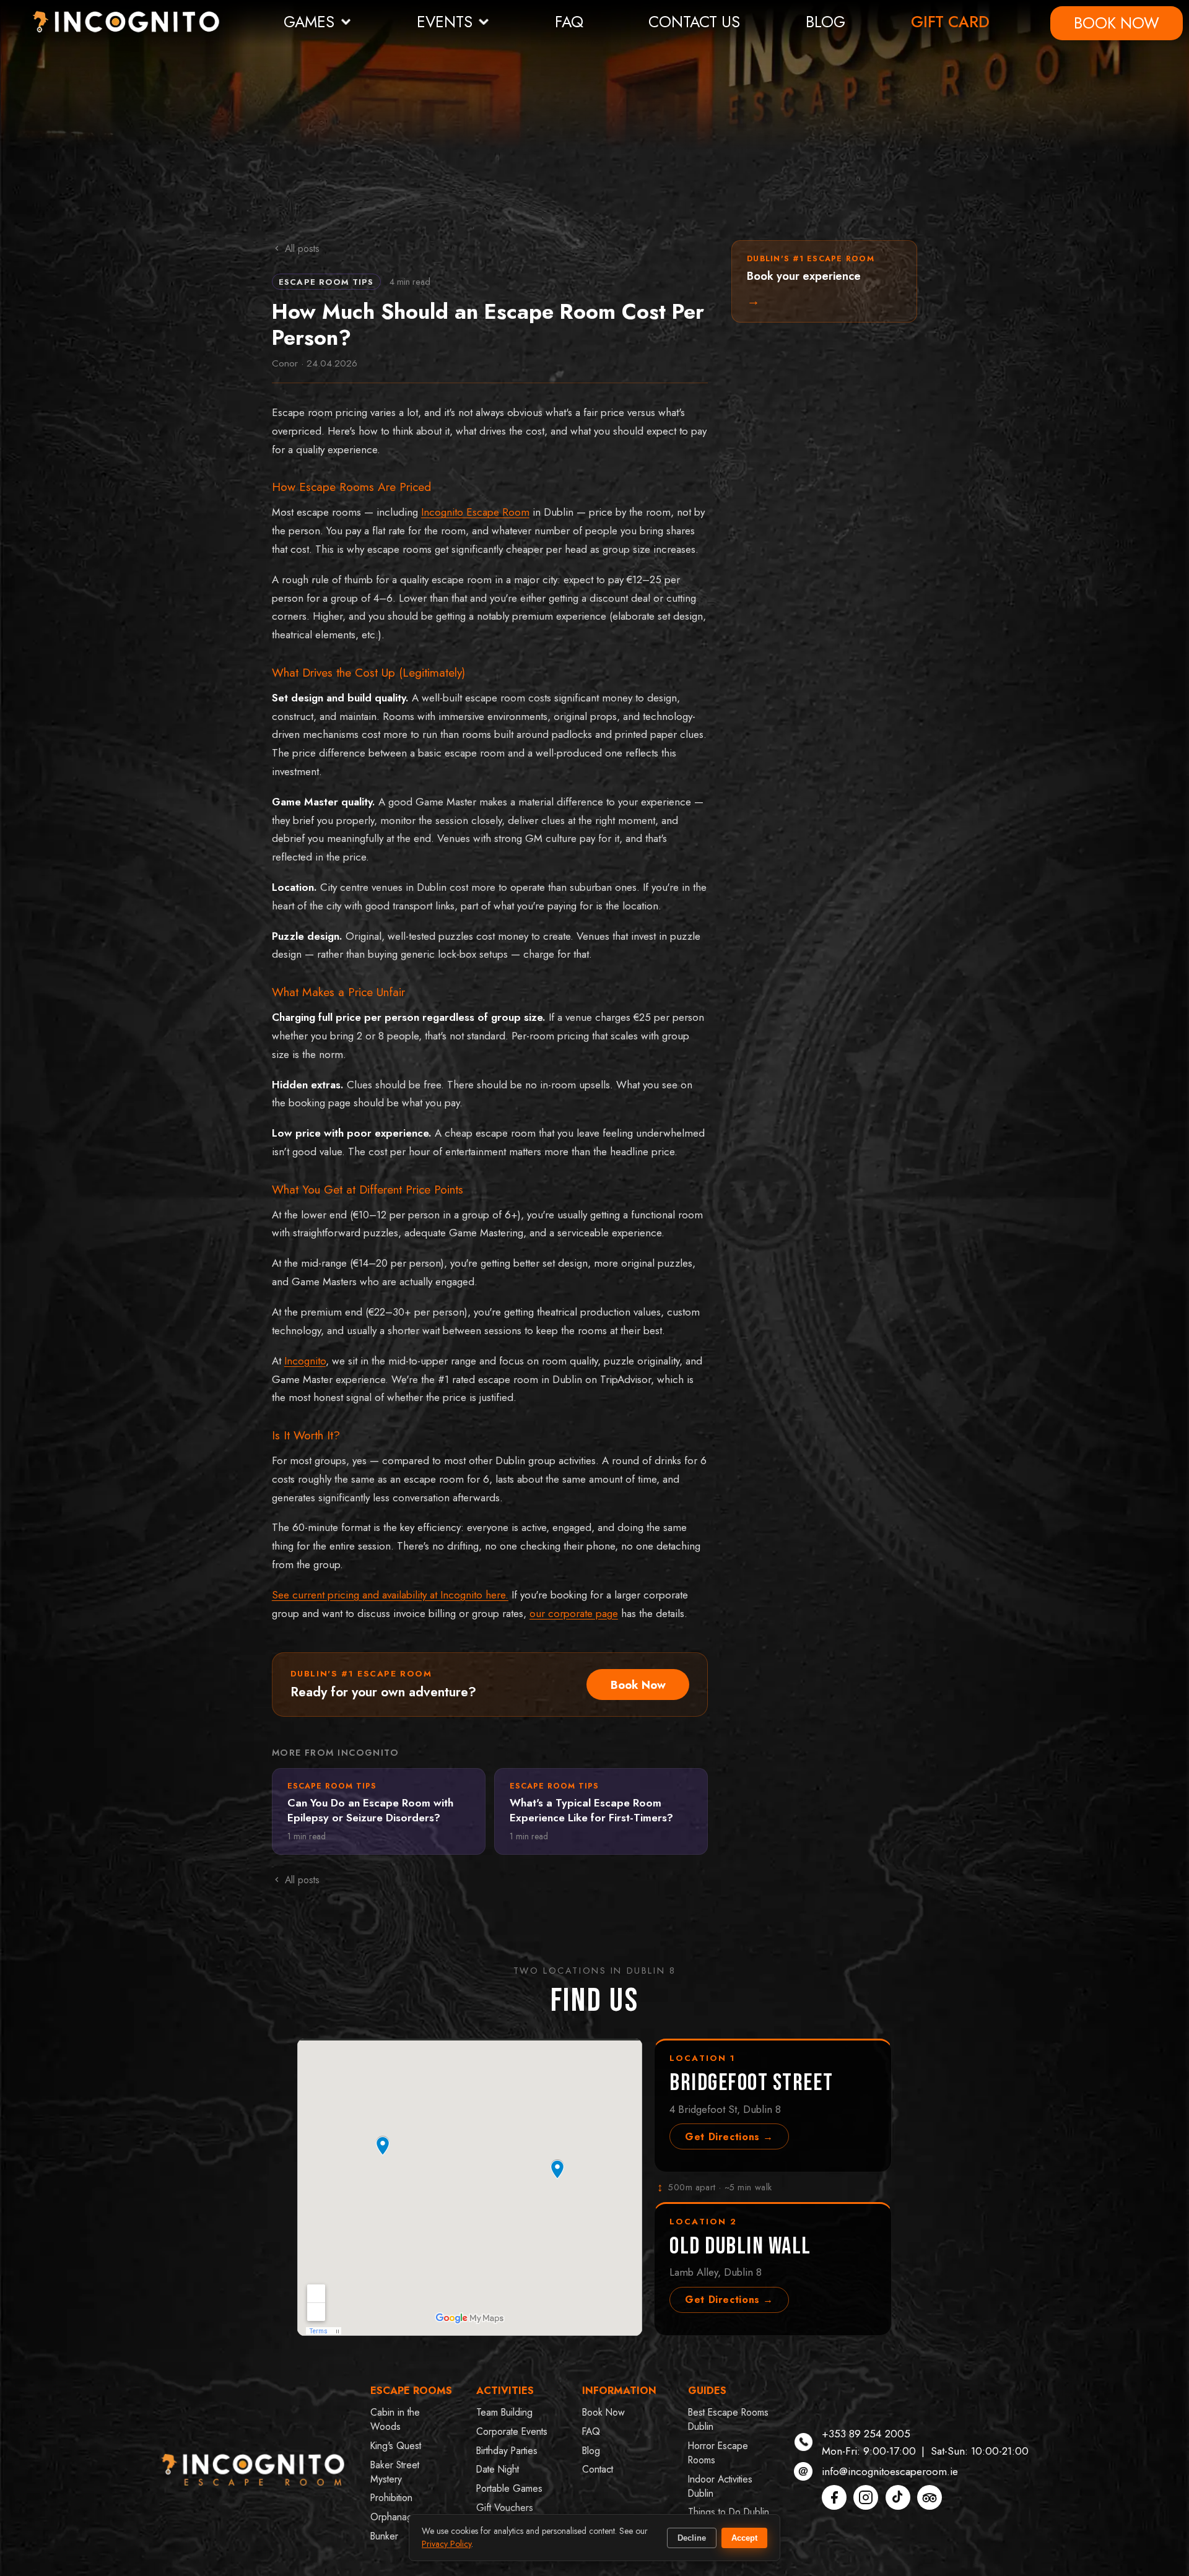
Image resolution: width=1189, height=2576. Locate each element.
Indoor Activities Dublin (720, 2486)
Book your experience (811, 282)
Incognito (305, 1361)
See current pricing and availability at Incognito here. (390, 1595)
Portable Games (509, 2488)
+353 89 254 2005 (866, 2434)
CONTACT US (694, 22)
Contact (598, 2469)
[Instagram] (866, 2497)
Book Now (638, 1685)
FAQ (569, 22)
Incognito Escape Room (475, 512)
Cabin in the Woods (395, 2419)
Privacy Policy (446, 2544)
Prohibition (391, 2498)
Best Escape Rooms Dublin (728, 2419)
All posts (302, 249)
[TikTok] (898, 2497)
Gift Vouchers (505, 2508)
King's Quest (396, 2446)
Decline (692, 2538)
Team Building (504, 2412)
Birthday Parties (507, 2451)
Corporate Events (512, 2431)
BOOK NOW (1117, 23)
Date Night (498, 2469)
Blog (591, 2451)
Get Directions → (729, 2137)
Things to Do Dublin (729, 2512)
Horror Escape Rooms (718, 2453)
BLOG (825, 22)
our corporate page (574, 1613)
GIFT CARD (950, 22)
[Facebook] (834, 2497)
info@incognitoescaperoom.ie (890, 2471)
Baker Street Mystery (395, 2472)
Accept (744, 2538)
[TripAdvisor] (930, 2497)
